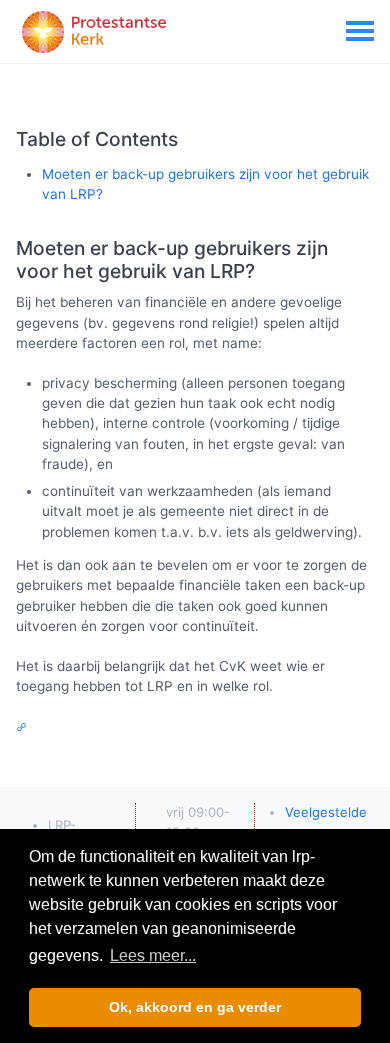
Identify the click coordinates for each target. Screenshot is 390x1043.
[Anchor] (266, 271)
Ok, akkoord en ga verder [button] (195, 1007)
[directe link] (24, 727)
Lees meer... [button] (153, 955)
